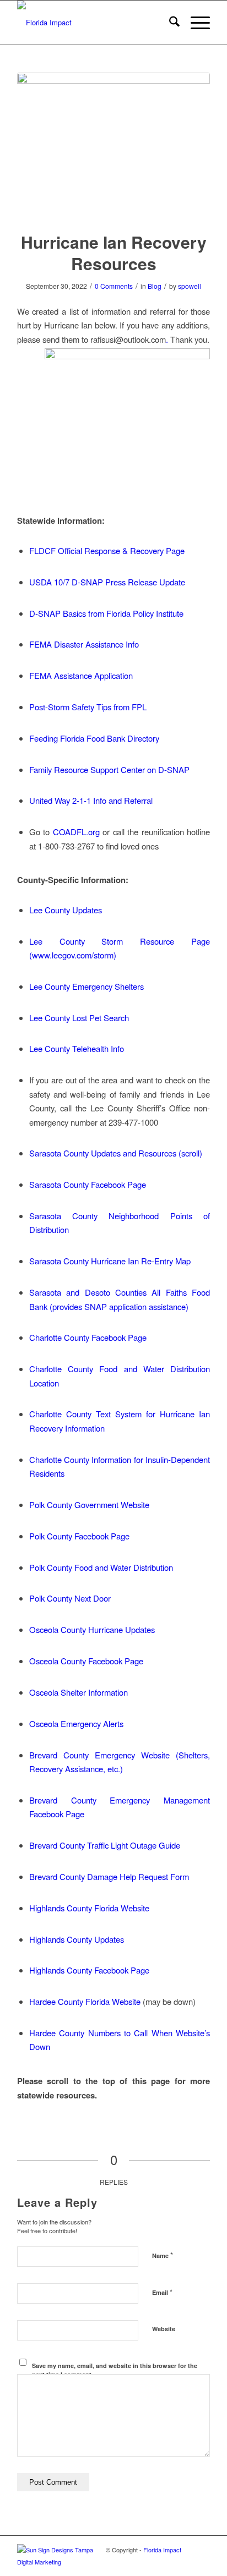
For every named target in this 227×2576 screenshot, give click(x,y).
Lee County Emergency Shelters (87, 986)
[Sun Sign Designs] (61, 2562)
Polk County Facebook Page (79, 1536)
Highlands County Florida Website (89, 1908)
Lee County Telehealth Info (77, 1048)
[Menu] (195, 23)
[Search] (169, 23)
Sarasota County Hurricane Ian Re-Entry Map (110, 1261)
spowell (190, 286)
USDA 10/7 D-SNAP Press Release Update (107, 582)
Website (164, 2329)
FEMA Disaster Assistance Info (84, 644)
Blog (155, 286)
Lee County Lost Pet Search (79, 1018)
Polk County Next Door (70, 1598)
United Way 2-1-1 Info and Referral (91, 800)
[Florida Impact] (94, 23)
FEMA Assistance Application (81, 675)
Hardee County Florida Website (85, 2001)
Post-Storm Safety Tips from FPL (88, 707)
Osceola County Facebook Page (86, 1661)
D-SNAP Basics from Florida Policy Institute (106, 613)
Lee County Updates (66, 910)
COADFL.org (76, 832)
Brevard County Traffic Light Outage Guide (105, 1845)
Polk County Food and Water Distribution (101, 1567)
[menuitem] (169, 23)
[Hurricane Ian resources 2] (113, 145)
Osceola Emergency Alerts (76, 1723)
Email (162, 2292)
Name (163, 2255)
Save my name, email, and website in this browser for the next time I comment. (115, 2370)
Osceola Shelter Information (79, 1692)
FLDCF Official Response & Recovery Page (107, 550)
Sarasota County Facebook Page (88, 1184)
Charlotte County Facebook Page (88, 1337)
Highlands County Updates (77, 1939)
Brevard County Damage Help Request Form (109, 1876)
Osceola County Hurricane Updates (92, 1629)
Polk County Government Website (89, 1505)
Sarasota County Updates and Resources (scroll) (116, 1153)
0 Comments (114, 286)
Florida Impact (162, 2550)
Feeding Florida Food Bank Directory (94, 738)
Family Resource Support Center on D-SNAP (109, 769)
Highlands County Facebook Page (89, 1970)
